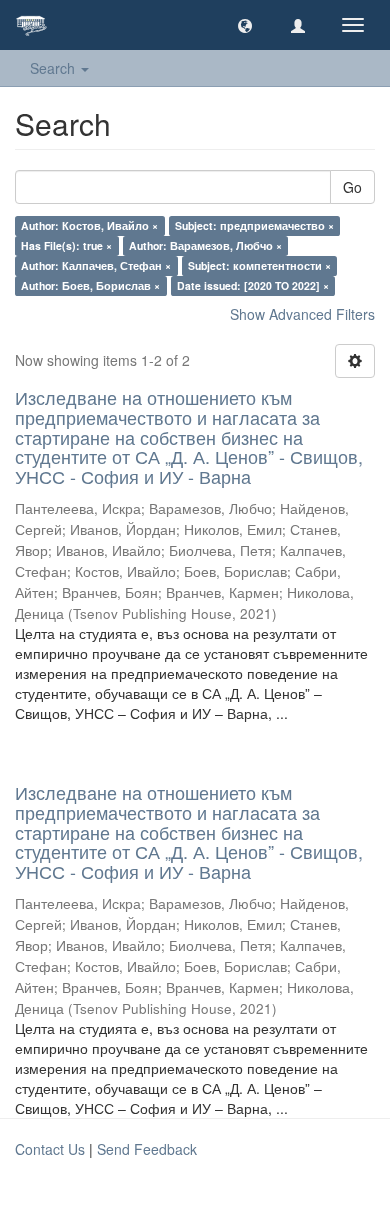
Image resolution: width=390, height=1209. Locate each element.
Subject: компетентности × (259, 265)
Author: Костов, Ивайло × (89, 225)
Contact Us (50, 1149)
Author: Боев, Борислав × (90, 285)
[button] (245, 25)
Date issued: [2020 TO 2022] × (253, 285)
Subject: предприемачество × (254, 225)
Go (352, 187)
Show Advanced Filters (302, 314)
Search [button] (54, 68)
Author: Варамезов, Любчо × (205, 245)
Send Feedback (147, 1149)
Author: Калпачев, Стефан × (96, 265)
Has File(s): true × (66, 245)
